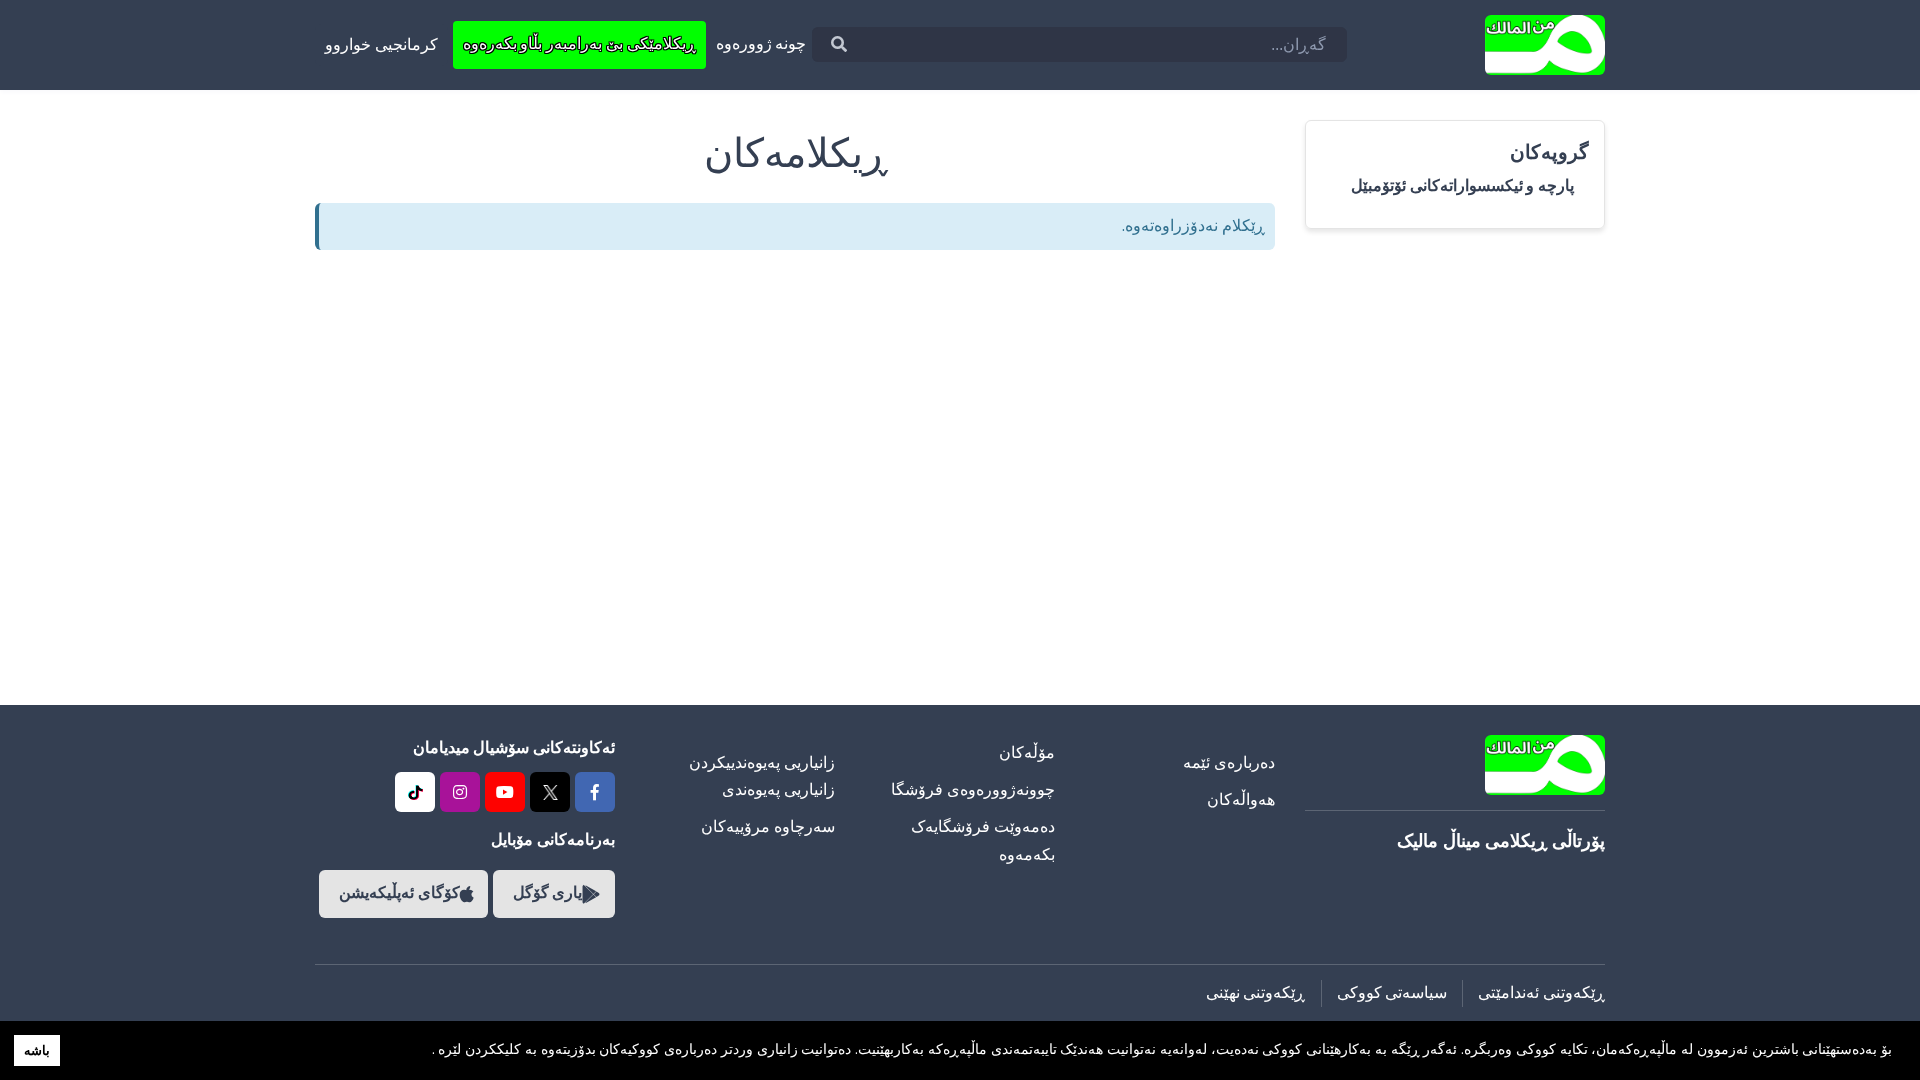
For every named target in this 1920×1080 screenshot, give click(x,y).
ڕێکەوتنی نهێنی (1256, 993)
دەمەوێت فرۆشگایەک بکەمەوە (983, 840)
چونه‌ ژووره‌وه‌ (761, 44)
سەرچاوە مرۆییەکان (768, 827)
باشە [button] (37, 1050)
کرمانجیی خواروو (381, 45)
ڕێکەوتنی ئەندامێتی (1541, 993)
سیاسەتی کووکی (1392, 993)
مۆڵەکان (1027, 753)
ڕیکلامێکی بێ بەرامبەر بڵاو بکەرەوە (579, 44)
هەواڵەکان (1241, 800)
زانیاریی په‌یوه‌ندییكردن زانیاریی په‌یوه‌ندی (762, 776)
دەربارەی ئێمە (1229, 763)
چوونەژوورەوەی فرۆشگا (973, 790)
